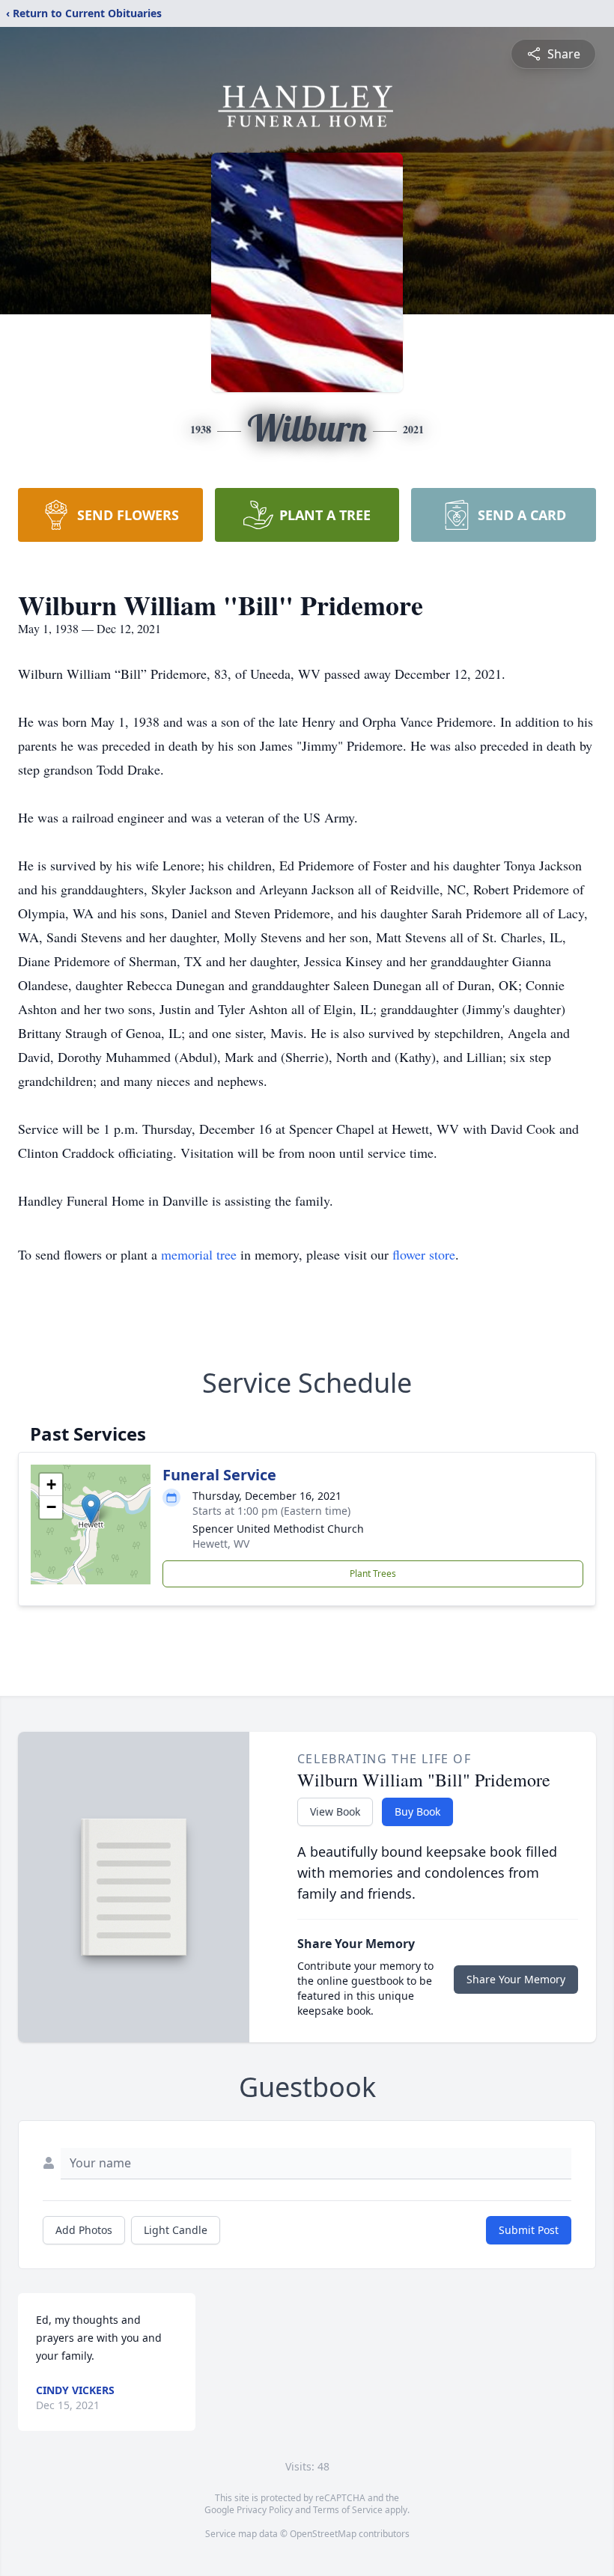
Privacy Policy (265, 2510)
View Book (335, 1812)
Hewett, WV (221, 1544)
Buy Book (417, 1812)
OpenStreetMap (323, 2534)
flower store (424, 1254)
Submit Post (529, 2230)
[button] (91, 1509)
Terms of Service (348, 2510)
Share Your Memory (516, 1979)
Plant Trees (373, 1574)
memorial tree (199, 1254)
